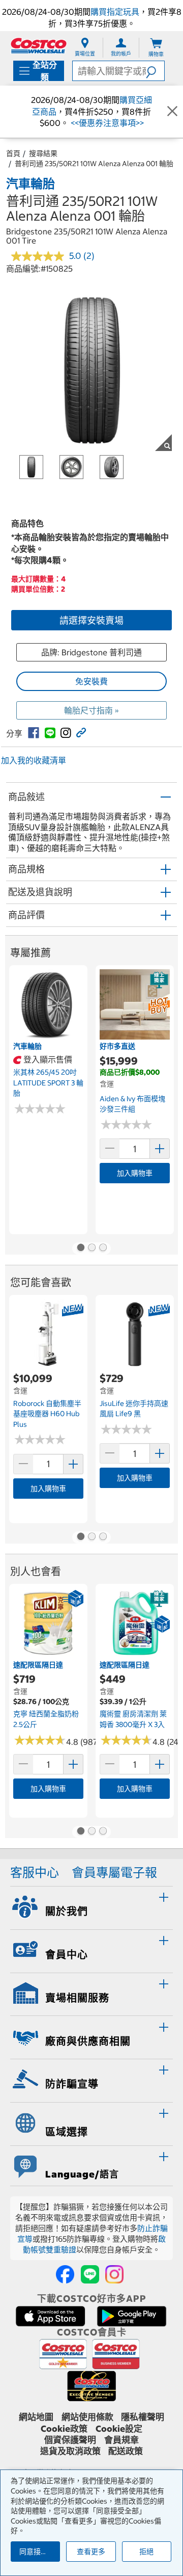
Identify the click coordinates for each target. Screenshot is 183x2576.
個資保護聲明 (70, 2440)
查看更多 (91, 2552)
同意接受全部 (40, 2552)
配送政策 (126, 2451)
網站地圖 (36, 2417)
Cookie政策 (64, 2429)
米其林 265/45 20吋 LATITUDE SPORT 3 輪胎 (48, 1083)
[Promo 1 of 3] (80, 1249)
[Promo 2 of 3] (91, 1249)
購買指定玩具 (115, 12)
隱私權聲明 (143, 2417)
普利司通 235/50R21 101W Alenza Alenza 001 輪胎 (94, 164)
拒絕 (146, 2552)
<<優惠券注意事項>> (106, 123)
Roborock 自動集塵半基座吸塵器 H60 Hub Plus (47, 1414)
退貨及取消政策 (70, 2451)
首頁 (13, 153)
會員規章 (121, 2440)
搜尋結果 (43, 153)
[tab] (91, 1906)
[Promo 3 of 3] (103, 1249)
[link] (34, 733)
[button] (155, 71)
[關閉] (172, 112)
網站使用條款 (87, 2417)
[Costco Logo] (39, 46)
